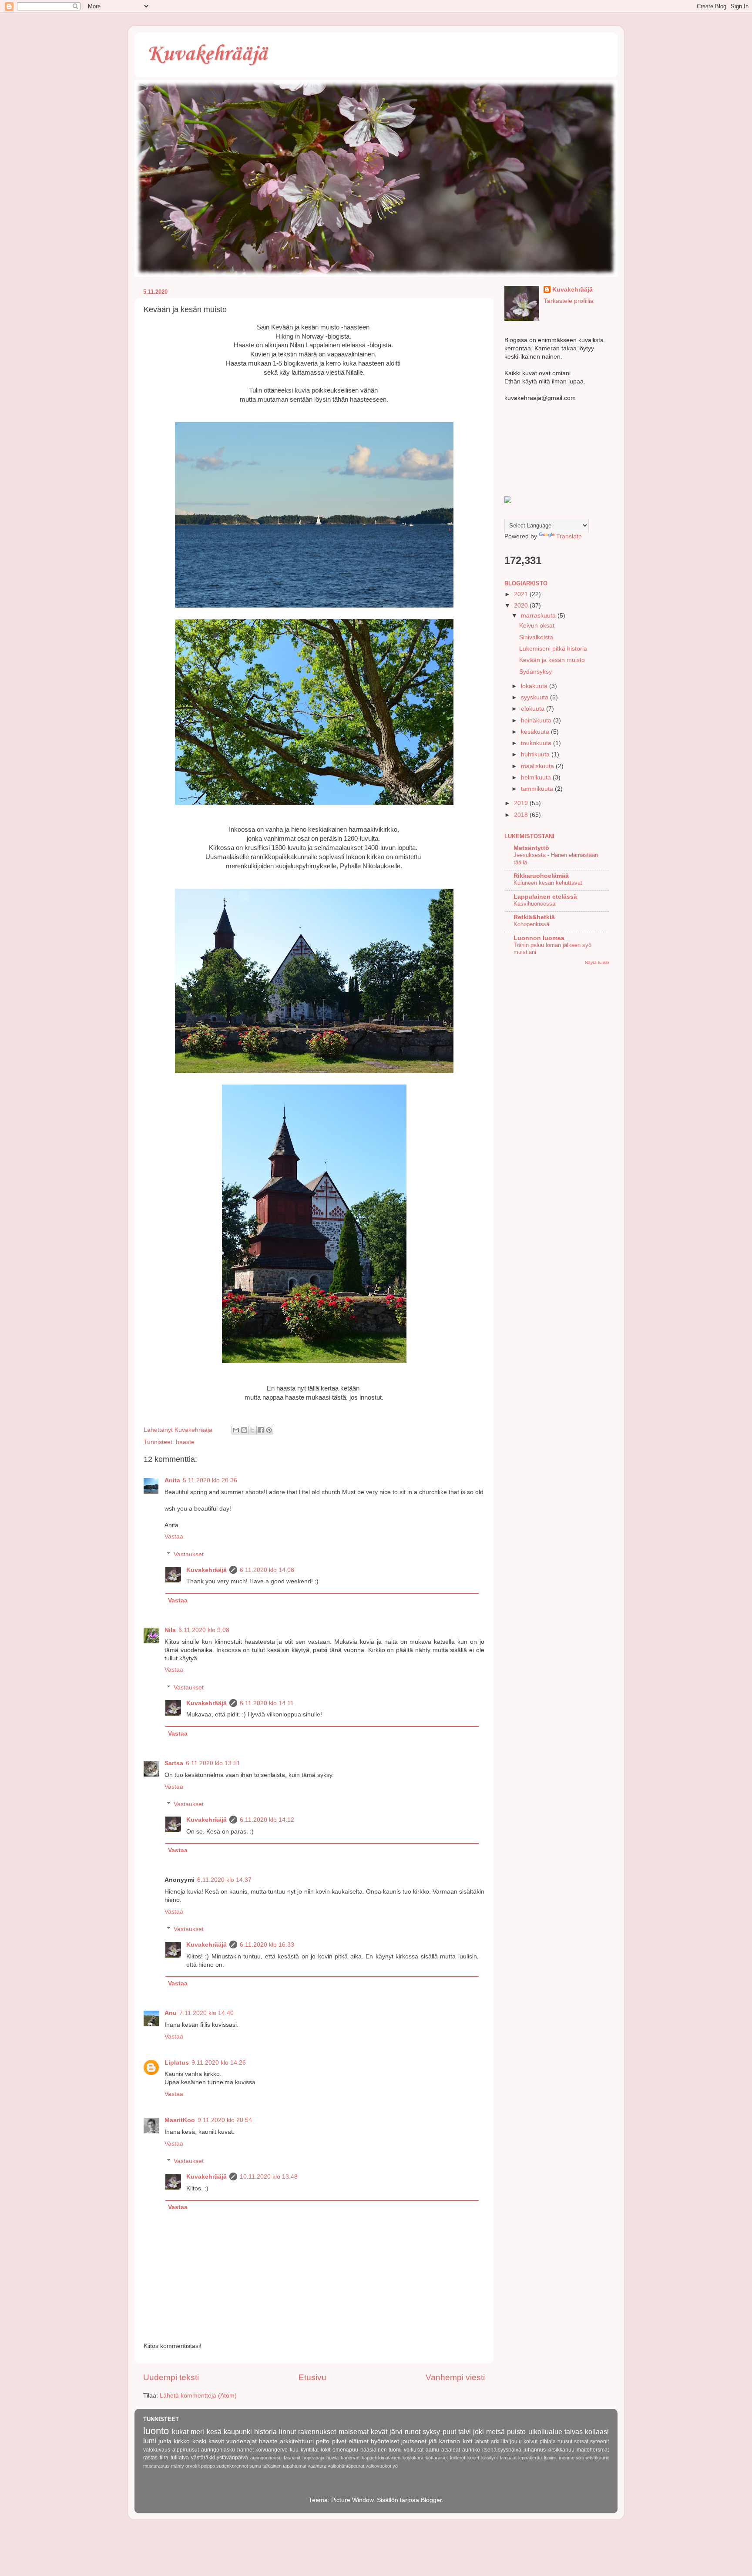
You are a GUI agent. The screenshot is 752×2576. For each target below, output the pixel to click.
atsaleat (451, 2450)
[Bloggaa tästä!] (244, 1430)
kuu (294, 2450)
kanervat (350, 2458)
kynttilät (310, 2450)
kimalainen (389, 2458)
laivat (482, 2441)
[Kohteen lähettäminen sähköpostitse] (236, 1430)
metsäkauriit (596, 2458)
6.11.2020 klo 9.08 (204, 1630)
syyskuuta (535, 697)
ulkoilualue (545, 2432)
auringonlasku (218, 2450)
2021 (522, 594)
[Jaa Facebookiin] (261, 1430)
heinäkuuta (537, 720)
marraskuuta (539, 616)
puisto (516, 2432)
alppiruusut (186, 2450)
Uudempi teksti (171, 2377)
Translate (569, 536)
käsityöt (490, 2458)
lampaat (508, 2458)
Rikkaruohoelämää (541, 876)
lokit (326, 2450)
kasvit (216, 2441)
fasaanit (292, 2458)
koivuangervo (272, 2450)
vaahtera (317, 2466)
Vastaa (174, 1537)
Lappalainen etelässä (545, 897)
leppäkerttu (530, 2458)
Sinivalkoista (536, 637)
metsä (495, 2432)
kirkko (182, 2441)
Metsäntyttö (531, 848)
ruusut (565, 2442)
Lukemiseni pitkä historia (553, 649)
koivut (530, 2442)
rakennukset (317, 2432)
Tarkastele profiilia (569, 301)
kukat (180, 2432)
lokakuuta (535, 686)
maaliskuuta (538, 766)
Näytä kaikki (597, 962)
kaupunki (238, 2432)
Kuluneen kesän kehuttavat (548, 883)
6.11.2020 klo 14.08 (267, 1570)
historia (265, 2432)
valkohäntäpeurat (346, 2466)
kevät (379, 2432)
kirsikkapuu (561, 2450)
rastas (150, 2458)
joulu (516, 2442)
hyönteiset (385, 2441)
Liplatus (177, 2063)
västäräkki (203, 2458)
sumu (255, 2466)
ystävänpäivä (232, 2458)
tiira (164, 2458)
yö (395, 2466)
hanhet (245, 2450)
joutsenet (414, 2441)
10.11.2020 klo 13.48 (269, 2177)
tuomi (395, 2450)
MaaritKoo (180, 2120)
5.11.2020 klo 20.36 (210, 1480)
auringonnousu (266, 2458)
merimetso (570, 2458)
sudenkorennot (232, 2466)
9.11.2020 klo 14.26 (219, 2063)
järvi (396, 2432)
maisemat (354, 2432)
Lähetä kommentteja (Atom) (198, 2396)
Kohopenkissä (531, 924)
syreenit (599, 2442)
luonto (156, 2431)
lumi (150, 2441)
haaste (185, 1442)
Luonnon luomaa (539, 938)
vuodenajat (242, 2441)
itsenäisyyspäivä (502, 2450)
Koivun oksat (537, 626)
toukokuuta (537, 743)
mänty (178, 2466)
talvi (465, 2432)
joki (478, 2432)
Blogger (431, 2500)
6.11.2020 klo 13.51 (213, 1763)
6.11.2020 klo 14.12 (267, 1820)
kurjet (473, 2458)
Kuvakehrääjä (207, 54)
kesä (214, 2432)
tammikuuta (538, 789)
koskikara (413, 2458)
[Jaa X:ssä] (252, 1430)
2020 (522, 606)
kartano (450, 2441)
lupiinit (550, 2458)
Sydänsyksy (535, 672)
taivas (574, 2432)
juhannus (535, 2450)
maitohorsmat (593, 2450)
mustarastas (156, 2466)
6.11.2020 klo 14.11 (267, 1703)
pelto (323, 2441)
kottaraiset (437, 2458)
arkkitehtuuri (297, 2441)
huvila (332, 2458)
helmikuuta (537, 778)
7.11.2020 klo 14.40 (206, 2013)
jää (433, 2441)
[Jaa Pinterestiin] (269, 1430)
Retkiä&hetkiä (534, 917)
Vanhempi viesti (455, 2377)
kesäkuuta (536, 732)
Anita (172, 1480)
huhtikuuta (536, 754)
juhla (165, 2441)
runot (413, 2432)
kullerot (458, 2458)
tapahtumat (295, 2466)
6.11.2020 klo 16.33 (267, 1945)
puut (449, 2432)
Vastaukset (189, 1554)
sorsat (581, 2442)
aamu (432, 2450)
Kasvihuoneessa (534, 904)
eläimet (359, 2441)
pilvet (339, 2441)
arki (495, 2442)
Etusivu (312, 2377)
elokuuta (534, 709)
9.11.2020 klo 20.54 (225, 2120)
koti (467, 2441)
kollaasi (597, 2432)
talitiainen (272, 2466)
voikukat (414, 2450)
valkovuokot (378, 2466)
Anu (171, 2013)
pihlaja (548, 2442)
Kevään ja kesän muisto (552, 660)
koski (199, 2441)
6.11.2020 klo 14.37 (224, 1880)
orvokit (193, 2466)
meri (197, 2432)
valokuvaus (157, 2450)
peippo (208, 2466)
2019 (522, 803)
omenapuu (345, 2450)
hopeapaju (313, 2458)
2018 (522, 815)
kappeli (369, 2458)
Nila (170, 1630)
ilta (505, 2442)
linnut (287, 2432)
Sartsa (174, 1763)
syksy (431, 2432)
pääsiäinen (374, 2450)
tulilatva (180, 2458)
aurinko (471, 2450)
